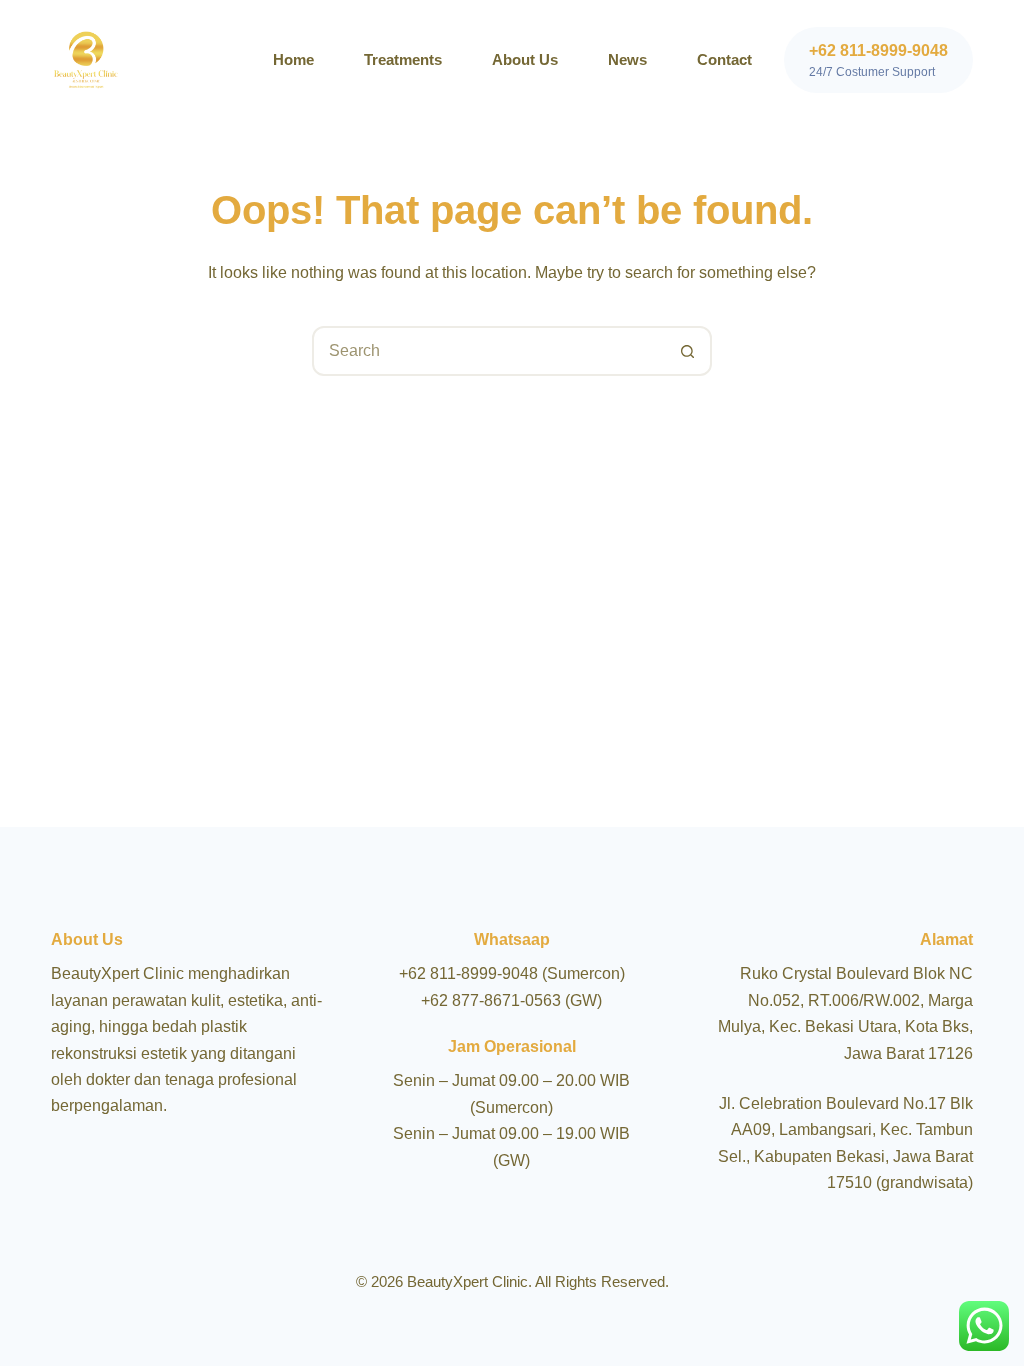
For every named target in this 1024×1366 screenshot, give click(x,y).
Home (293, 59)
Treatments (403, 59)
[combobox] (489, 351)
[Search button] (687, 351)
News (627, 59)
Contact (724, 59)
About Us (525, 59)
